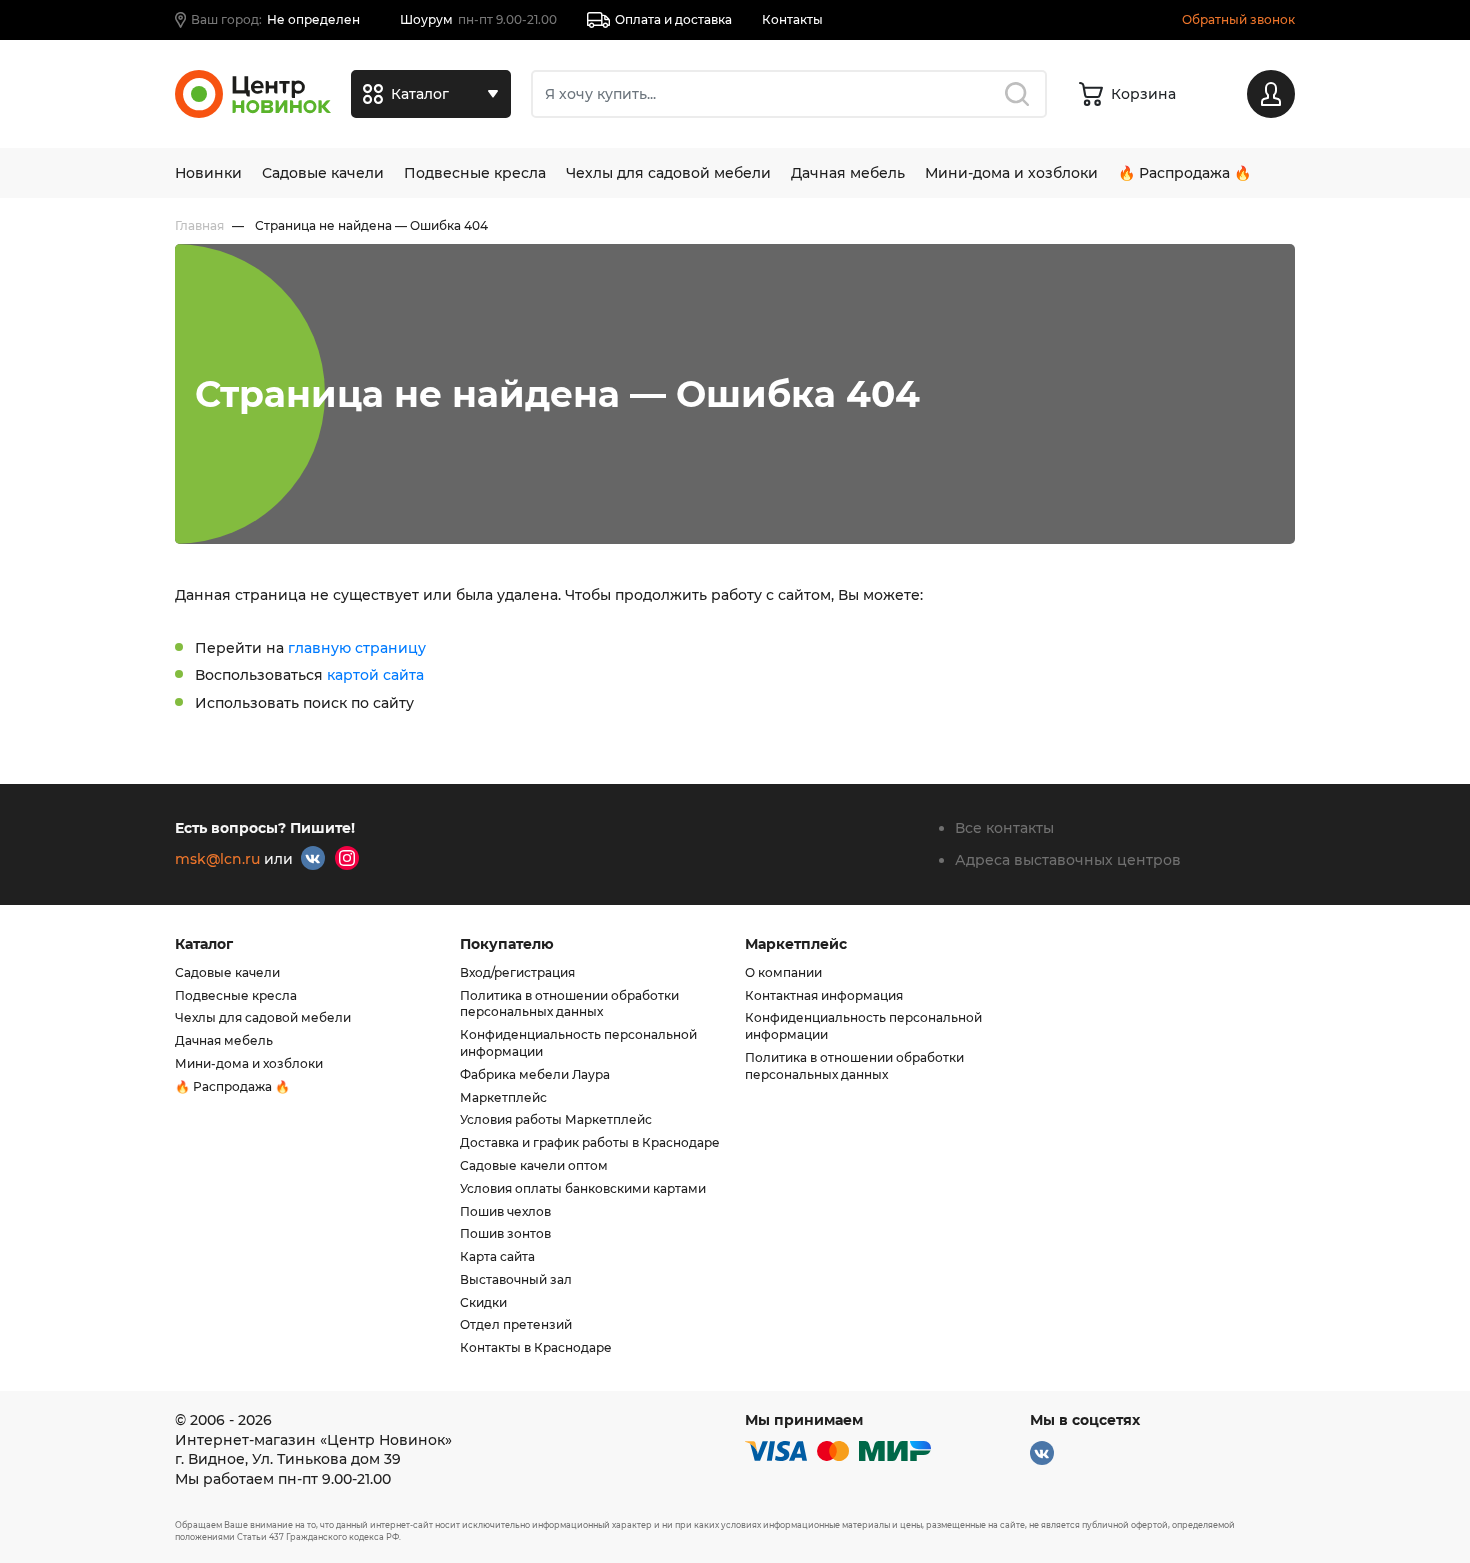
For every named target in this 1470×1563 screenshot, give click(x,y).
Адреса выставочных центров (1068, 860)
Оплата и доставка (673, 19)
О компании (783, 972)
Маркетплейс (503, 1097)
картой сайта (375, 675)
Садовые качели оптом (534, 1165)
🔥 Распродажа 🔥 (1184, 173)
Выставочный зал (516, 1279)
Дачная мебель (848, 173)
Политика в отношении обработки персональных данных (569, 1004)
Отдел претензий (516, 1324)
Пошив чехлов (505, 1211)
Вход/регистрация (517, 972)
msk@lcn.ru (217, 859)
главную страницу (357, 648)
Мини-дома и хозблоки (1011, 173)
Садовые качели (323, 173)
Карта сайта (497, 1256)
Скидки (483, 1302)
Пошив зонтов (505, 1233)
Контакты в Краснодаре (536, 1347)
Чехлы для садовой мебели (668, 173)
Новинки (208, 173)
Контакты (792, 19)
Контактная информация (824, 995)
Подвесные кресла (475, 173)
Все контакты (1004, 828)
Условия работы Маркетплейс (556, 1119)
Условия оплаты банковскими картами (583, 1188)
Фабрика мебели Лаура (535, 1074)
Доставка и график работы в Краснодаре (590, 1142)
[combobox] (789, 94)
